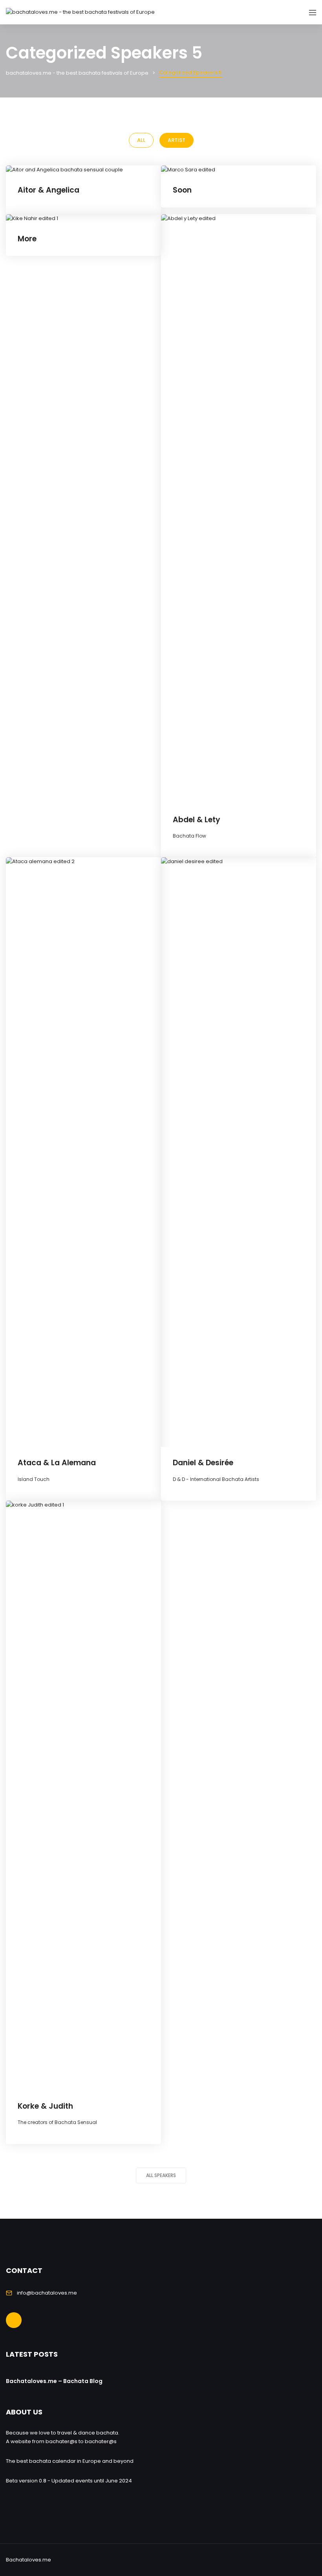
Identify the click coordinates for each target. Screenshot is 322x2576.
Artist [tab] (177, 140)
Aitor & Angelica (48, 190)
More (27, 239)
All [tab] (141, 140)
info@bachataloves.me (47, 2293)
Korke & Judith (45, 2106)
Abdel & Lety (197, 820)
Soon (182, 190)
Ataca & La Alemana (57, 1463)
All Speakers (161, 2175)
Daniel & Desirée (203, 1463)
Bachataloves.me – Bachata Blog (54, 2381)
